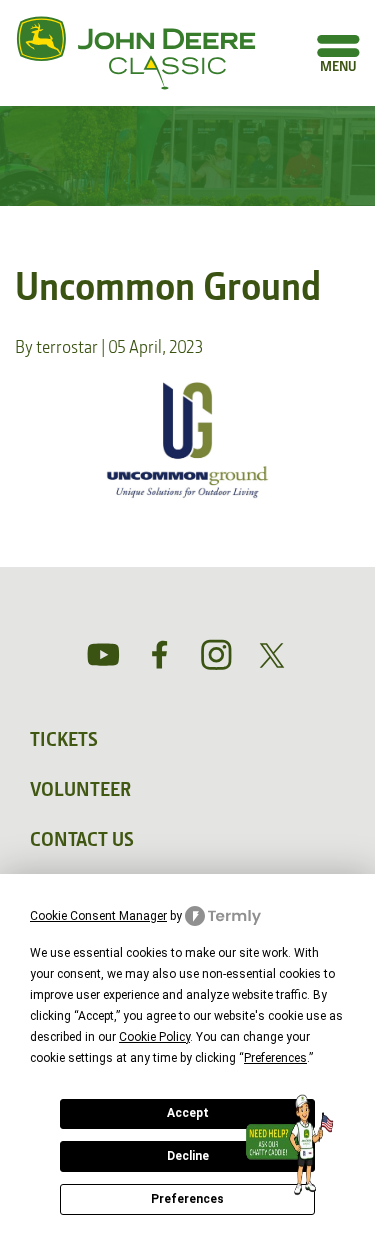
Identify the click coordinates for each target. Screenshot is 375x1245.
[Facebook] (160, 655)
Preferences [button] (275, 1058)
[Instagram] (216, 655)
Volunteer (80, 789)
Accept (188, 1113)
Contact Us (82, 839)
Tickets (64, 739)
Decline (188, 1156)
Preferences (187, 1199)
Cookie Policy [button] (154, 1037)
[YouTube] (104, 655)
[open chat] (293, 1145)
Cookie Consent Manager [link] (98, 916)
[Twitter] (272, 655)
